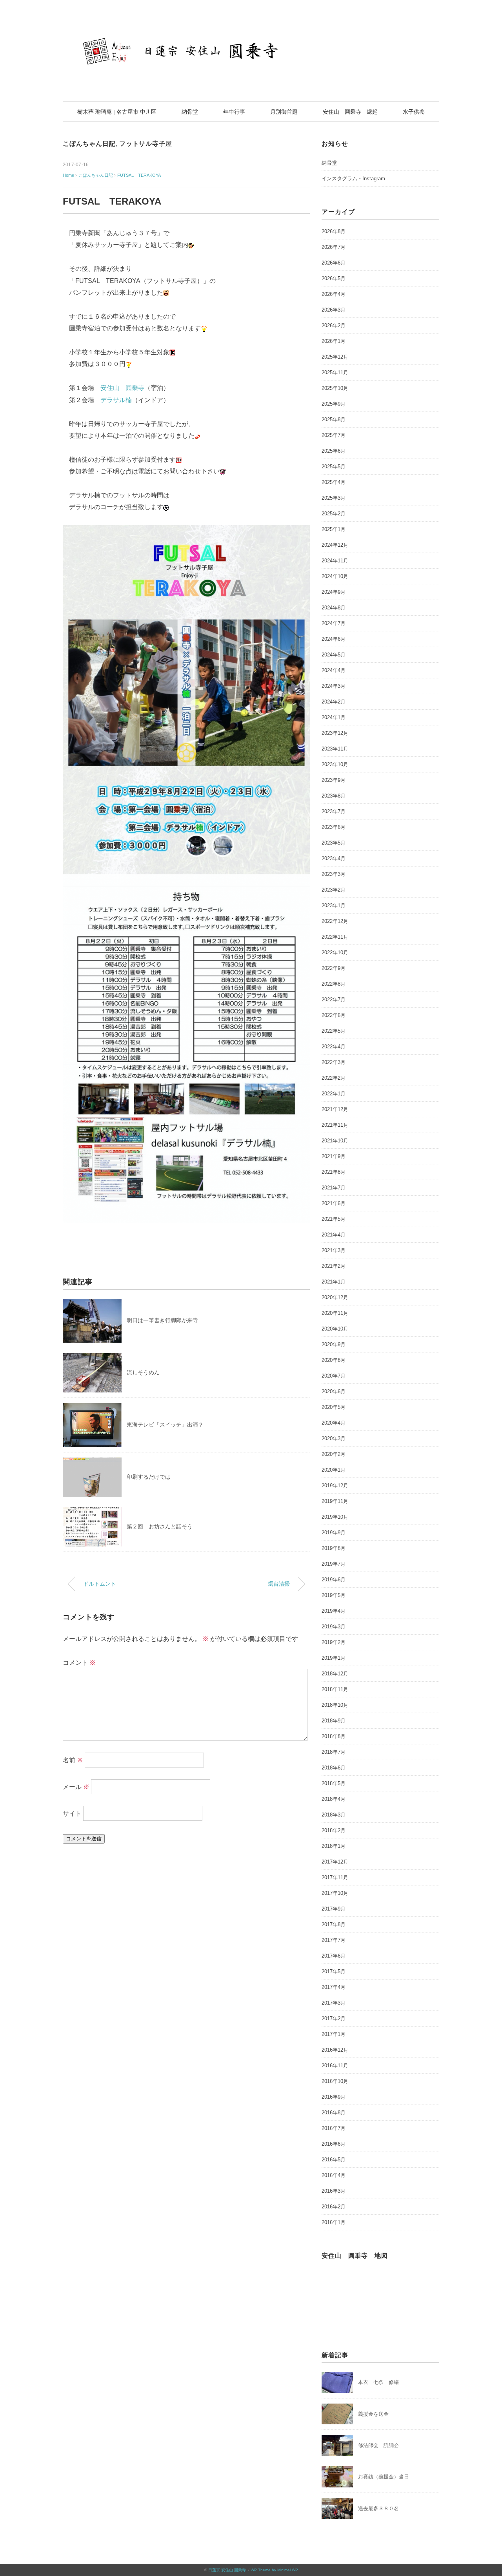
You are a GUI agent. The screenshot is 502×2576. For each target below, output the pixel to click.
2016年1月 (334, 2222)
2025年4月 (334, 482)
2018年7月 (334, 1752)
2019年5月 (334, 1595)
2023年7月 (334, 811)
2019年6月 (334, 1580)
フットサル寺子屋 (146, 144)
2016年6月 (334, 2144)
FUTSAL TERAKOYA (139, 175)
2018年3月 (334, 1815)
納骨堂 (190, 112)
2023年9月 (334, 780)
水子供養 (414, 112)
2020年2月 (334, 1454)
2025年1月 (334, 529)
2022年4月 (334, 1047)
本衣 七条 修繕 (378, 2382)
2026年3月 (334, 310)
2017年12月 (335, 1862)
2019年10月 (335, 1517)
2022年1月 (334, 1094)
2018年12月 (335, 1674)
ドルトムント (100, 1584)
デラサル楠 (116, 400)
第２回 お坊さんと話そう (160, 1526)
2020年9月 (334, 1344)
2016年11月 (335, 2066)
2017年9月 (334, 1909)
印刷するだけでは (149, 1477)
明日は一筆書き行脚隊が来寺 (162, 1320)
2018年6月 (334, 1768)
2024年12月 (335, 545)
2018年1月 (334, 1846)
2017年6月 (334, 1956)
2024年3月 (334, 686)
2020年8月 (334, 1360)
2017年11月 (335, 1877)
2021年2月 (334, 1266)
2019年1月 (334, 1658)
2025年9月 (334, 404)
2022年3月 (334, 1062)
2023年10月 (335, 764)
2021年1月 (334, 1282)
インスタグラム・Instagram (353, 179)
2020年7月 (334, 1376)
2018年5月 (334, 1783)
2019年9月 (334, 1533)
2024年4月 (334, 670)
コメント (79, 1663)
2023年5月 (334, 843)
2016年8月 (334, 2113)
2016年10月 (335, 2081)
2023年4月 (334, 858)
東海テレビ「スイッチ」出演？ (165, 1425)
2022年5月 (334, 1031)
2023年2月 (334, 890)
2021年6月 (334, 1203)
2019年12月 (335, 1486)
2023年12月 (335, 733)
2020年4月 (334, 1423)
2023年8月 (334, 796)
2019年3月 (334, 1627)
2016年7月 (334, 2128)
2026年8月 (334, 231)
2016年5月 (334, 2160)
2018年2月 (334, 1830)
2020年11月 (335, 1313)
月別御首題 (284, 112)
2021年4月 (334, 1235)
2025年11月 (335, 373)
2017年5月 (334, 1971)
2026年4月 (334, 294)
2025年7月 (334, 435)
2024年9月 (334, 592)
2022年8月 (334, 984)
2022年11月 (335, 937)
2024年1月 (334, 717)
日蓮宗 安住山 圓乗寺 (227, 2570)
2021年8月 (334, 1172)
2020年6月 (334, 1391)
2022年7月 (334, 1000)
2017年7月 (334, 1940)
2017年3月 (334, 2003)
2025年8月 (334, 420)
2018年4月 (334, 1799)
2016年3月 (334, 2191)
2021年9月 (334, 1156)
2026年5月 (334, 278)
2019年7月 (334, 1564)
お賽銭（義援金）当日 (384, 2477)
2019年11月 (335, 1501)
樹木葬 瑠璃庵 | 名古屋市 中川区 (117, 112)
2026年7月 (334, 247)
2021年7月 (334, 1188)
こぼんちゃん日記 (89, 144)
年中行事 (234, 112)
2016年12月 (335, 2050)
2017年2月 (334, 2019)
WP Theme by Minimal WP (274, 2570)
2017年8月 (334, 1924)
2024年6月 (334, 639)
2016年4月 (334, 2175)
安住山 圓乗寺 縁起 (350, 112)
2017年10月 (335, 1893)
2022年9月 (334, 968)
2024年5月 (334, 655)
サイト (72, 1814)
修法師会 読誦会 (378, 2445)
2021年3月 (334, 1250)
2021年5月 (334, 1219)
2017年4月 (334, 1987)
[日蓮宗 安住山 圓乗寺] (251, 29)
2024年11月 (335, 561)
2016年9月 (334, 2097)
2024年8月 (334, 608)
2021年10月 (335, 1141)
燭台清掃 (279, 1584)
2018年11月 (335, 1689)
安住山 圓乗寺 (122, 388)
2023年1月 (334, 905)
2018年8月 (334, 1736)
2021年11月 (335, 1125)
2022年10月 (335, 953)
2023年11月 (335, 749)
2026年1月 (334, 341)
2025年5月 (334, 467)
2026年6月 (334, 263)
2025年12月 (335, 357)
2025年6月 (334, 451)
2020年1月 (334, 1470)
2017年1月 (334, 2034)
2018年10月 (335, 1705)
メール (76, 1787)
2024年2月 (334, 702)
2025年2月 (334, 514)
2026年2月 (334, 325)
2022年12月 (335, 921)
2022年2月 (334, 1078)
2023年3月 (334, 874)
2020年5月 (334, 1407)
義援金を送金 (373, 2414)
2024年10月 (335, 576)
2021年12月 (335, 1109)
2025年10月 (335, 388)
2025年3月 (334, 498)
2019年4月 (334, 1611)
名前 (73, 1760)
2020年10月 (335, 1329)
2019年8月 (334, 1548)
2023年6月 (334, 827)
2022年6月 (334, 1015)
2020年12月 (335, 1297)
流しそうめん (143, 1372)
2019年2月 (334, 1642)
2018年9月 (334, 1721)
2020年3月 (334, 1438)
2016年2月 (334, 2207)
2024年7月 (334, 623)
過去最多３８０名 (378, 2508)
